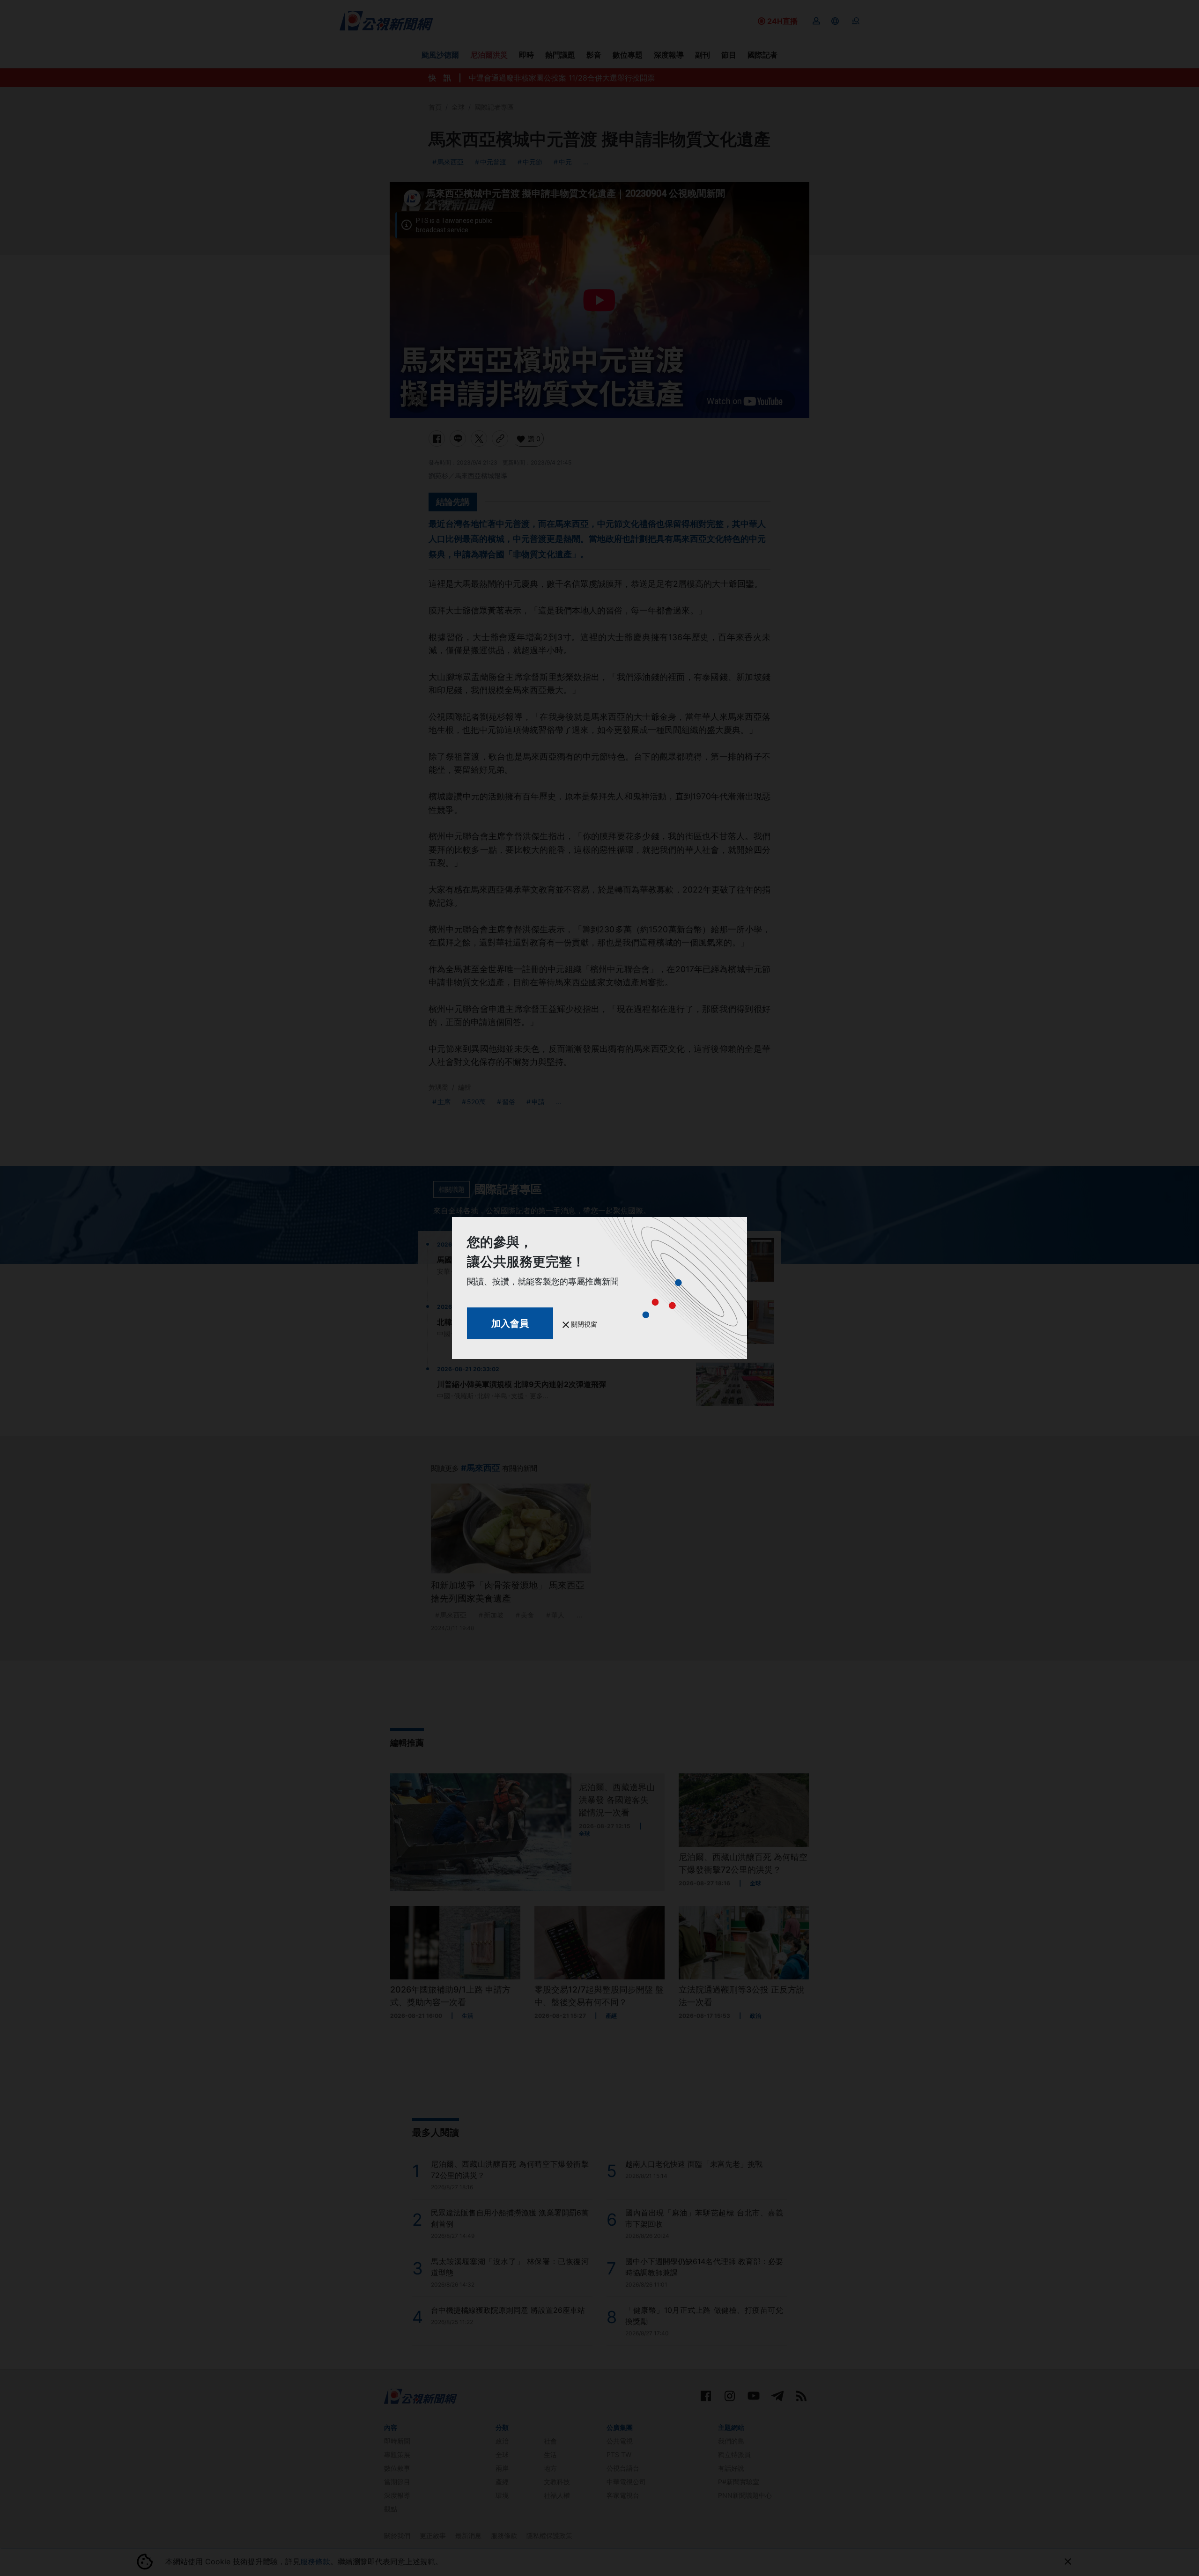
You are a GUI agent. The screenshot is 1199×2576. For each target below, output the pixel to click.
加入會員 (510, 1323)
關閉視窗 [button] (583, 1324)
